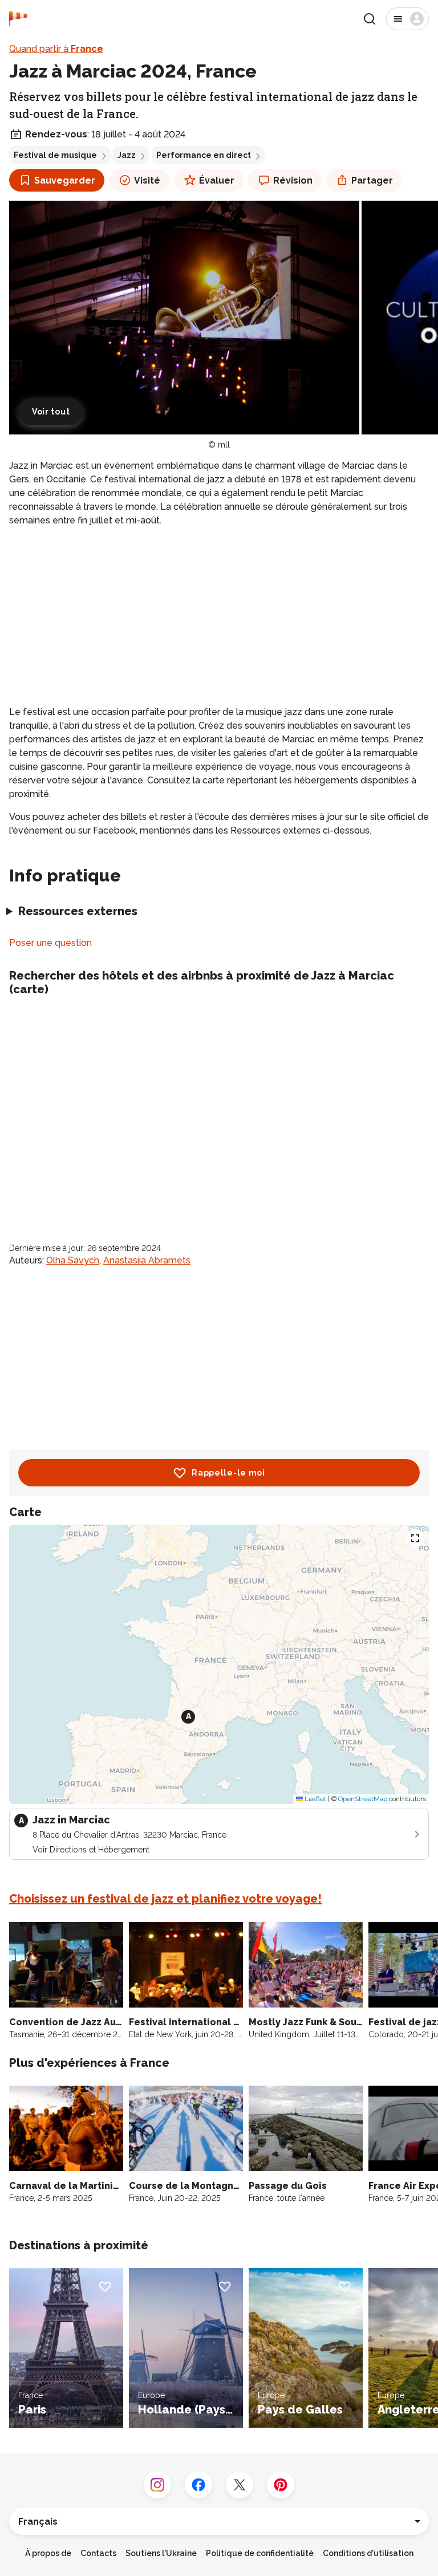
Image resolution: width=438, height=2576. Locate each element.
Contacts (98, 2553)
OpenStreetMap (363, 1799)
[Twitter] (240, 2485)
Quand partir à (56, 49)
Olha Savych (73, 1260)
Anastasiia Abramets (147, 1260)
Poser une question (50, 943)
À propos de (48, 2553)
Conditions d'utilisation (368, 2553)
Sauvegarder (65, 180)
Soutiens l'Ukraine (161, 2553)
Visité (147, 180)
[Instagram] (157, 2485)
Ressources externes (78, 911)
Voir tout (51, 412)
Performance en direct (204, 155)
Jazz (127, 155)
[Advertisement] (219, 616)
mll (224, 445)
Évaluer (217, 180)
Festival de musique (55, 155)
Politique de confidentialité (260, 2553)
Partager (372, 180)
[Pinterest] (281, 2485)
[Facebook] (198, 2485)
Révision (293, 180)
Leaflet (315, 1799)
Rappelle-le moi (228, 1473)
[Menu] (407, 19)
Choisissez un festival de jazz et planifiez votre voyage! (165, 1899)
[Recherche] (370, 19)
